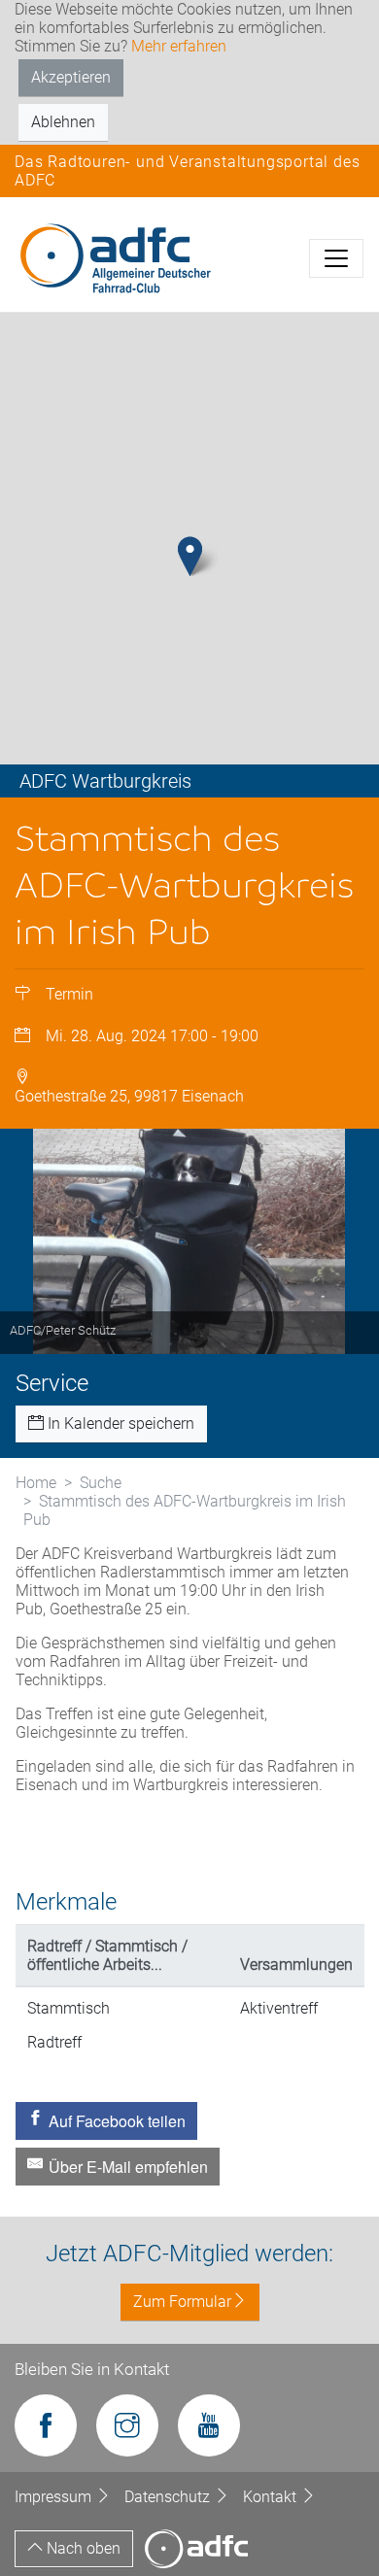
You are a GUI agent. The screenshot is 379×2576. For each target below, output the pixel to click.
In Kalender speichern (119, 1424)
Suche (101, 1483)
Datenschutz (169, 2497)
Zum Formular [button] (182, 2302)
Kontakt (272, 2497)
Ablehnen (63, 122)
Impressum (55, 2497)
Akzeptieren (71, 77)
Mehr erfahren (179, 46)
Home (36, 1483)
